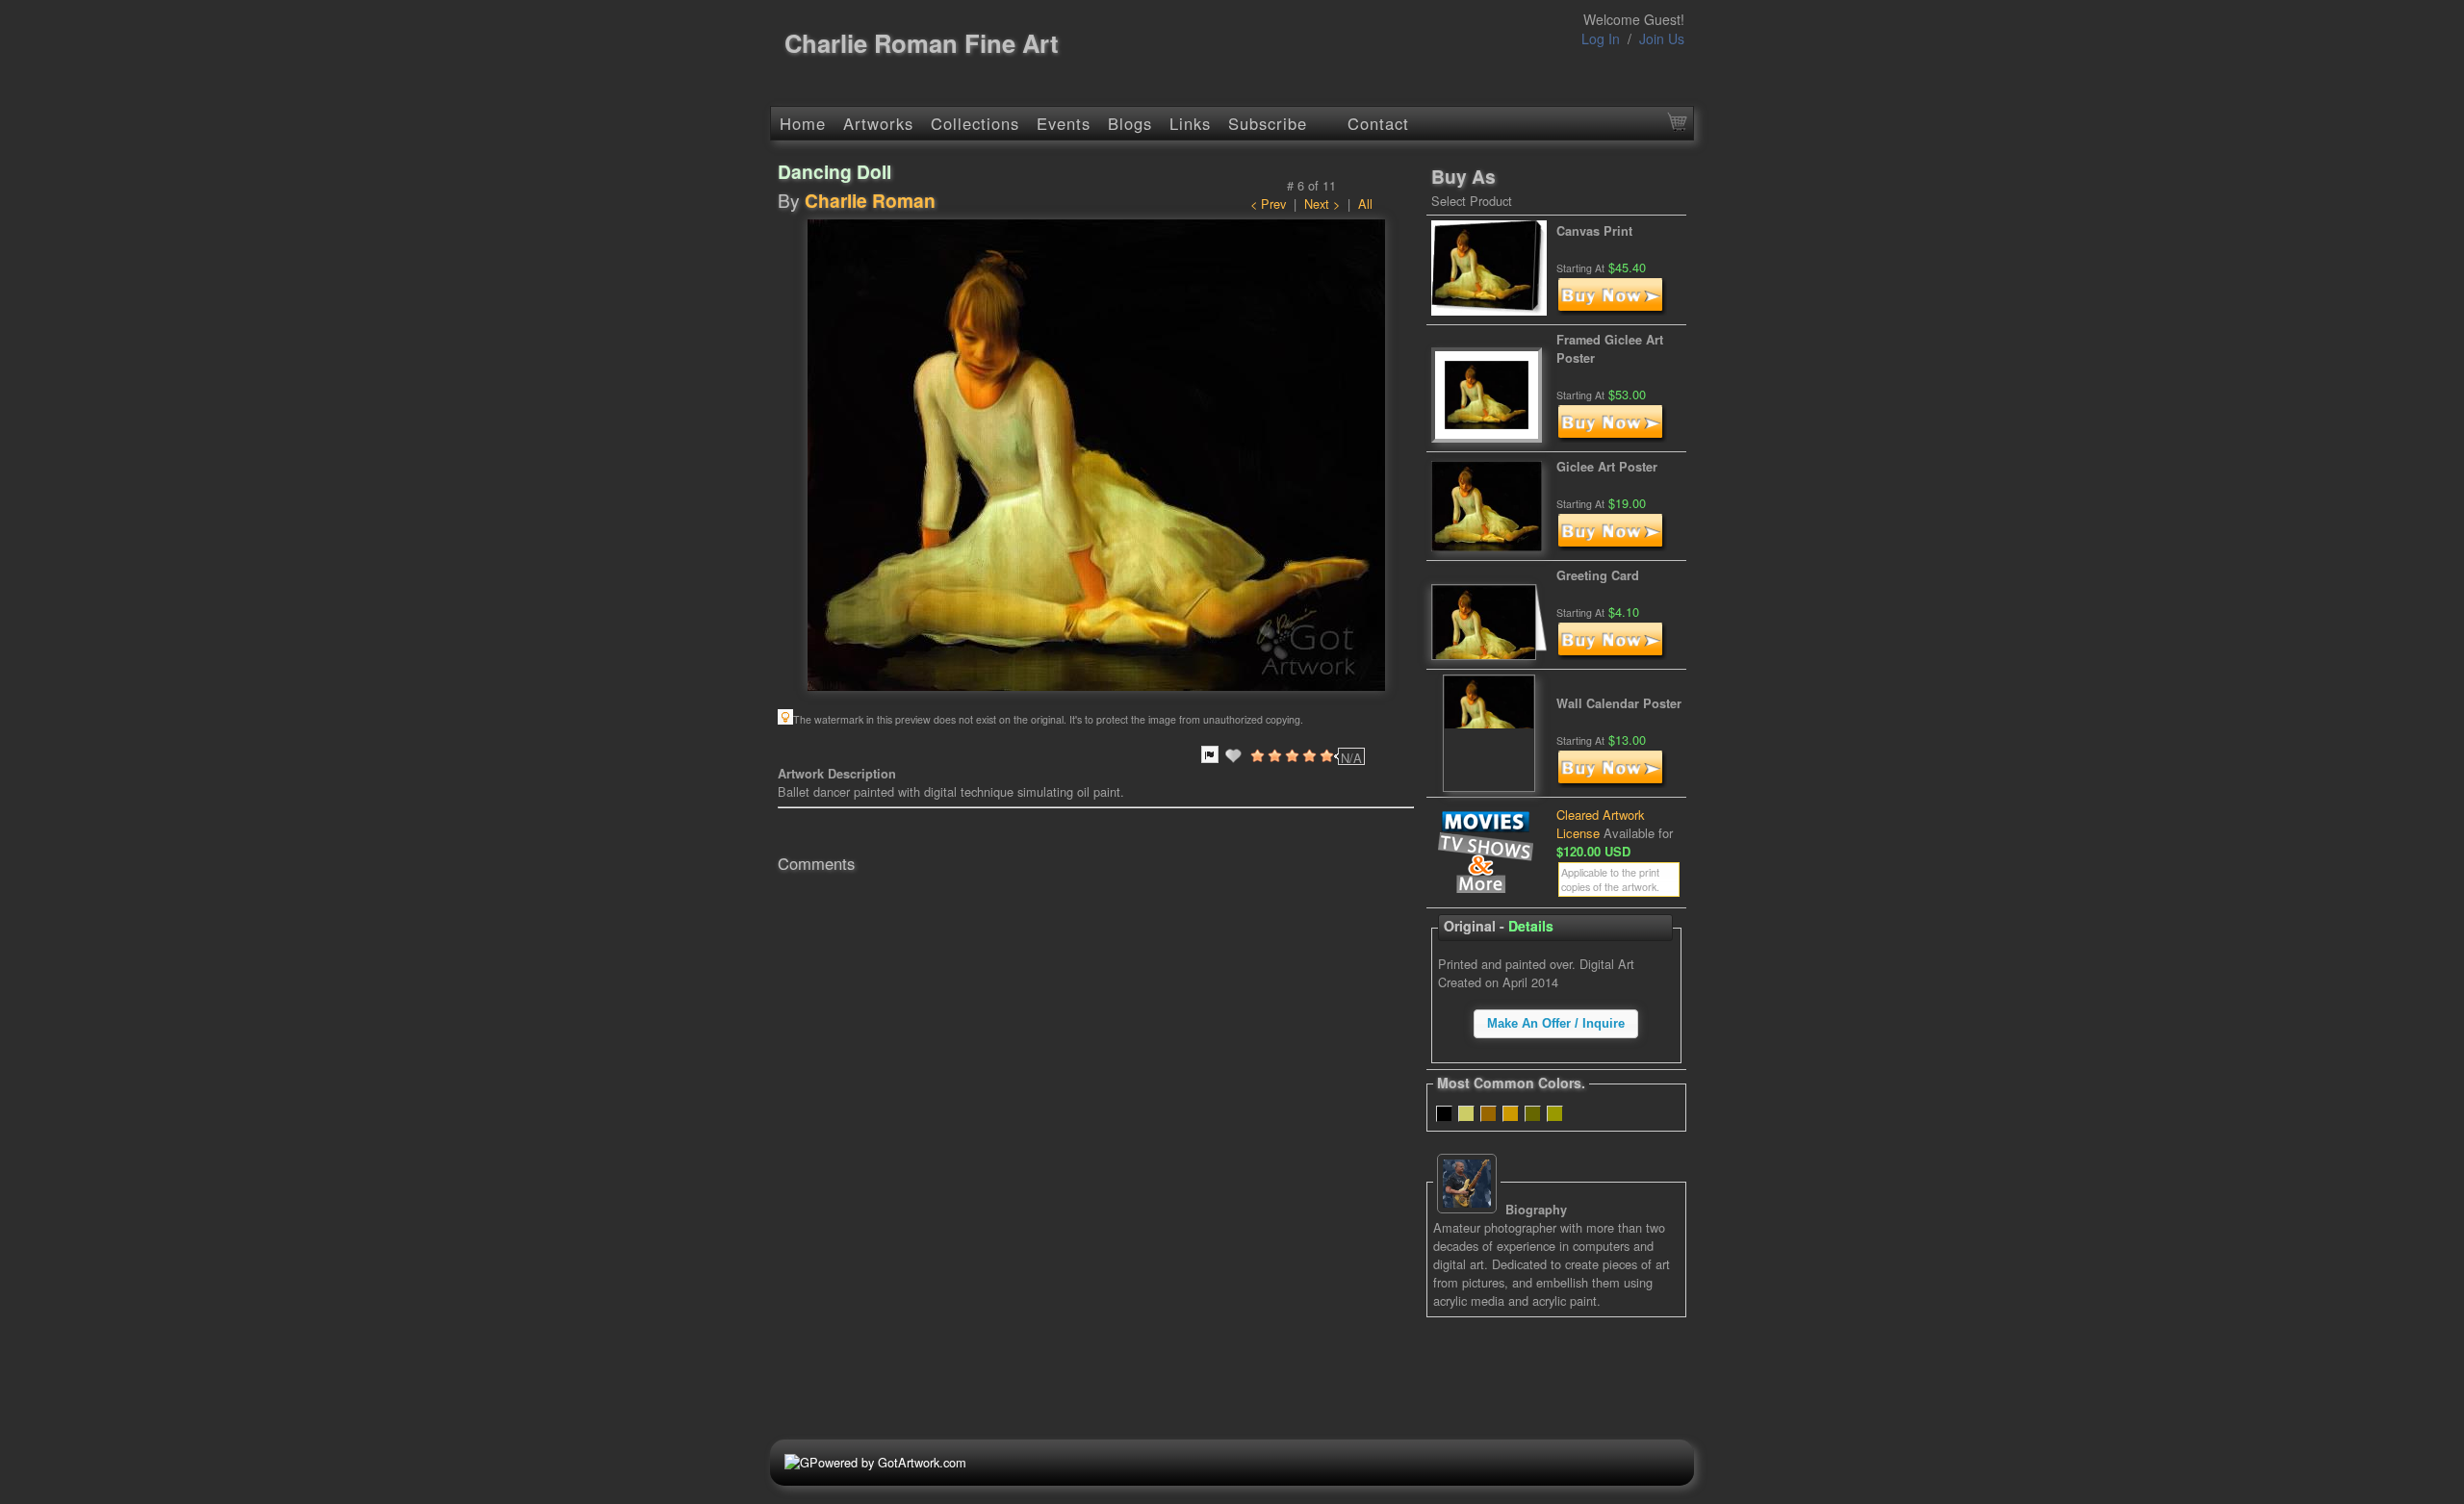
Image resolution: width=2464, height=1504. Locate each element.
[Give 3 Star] (1291, 755)
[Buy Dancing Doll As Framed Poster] (1612, 437)
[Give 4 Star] (1308, 755)
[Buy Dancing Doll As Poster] (1612, 546)
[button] (1556, 1024)
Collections (975, 123)
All (1365, 204)
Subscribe (1268, 123)
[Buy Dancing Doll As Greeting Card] (1612, 655)
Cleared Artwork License (1601, 824)
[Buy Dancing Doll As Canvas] (1612, 310)
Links (1190, 123)
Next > (1322, 204)
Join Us (1662, 38)
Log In (1601, 38)
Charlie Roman (870, 200)
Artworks (878, 123)
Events (1064, 123)
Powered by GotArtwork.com (888, 1462)
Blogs (1130, 123)
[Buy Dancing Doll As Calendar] (1612, 783)
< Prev (1268, 204)
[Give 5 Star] (1325, 755)
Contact (1378, 123)
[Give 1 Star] (1256, 755)
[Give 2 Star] (1273, 755)
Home (803, 123)
